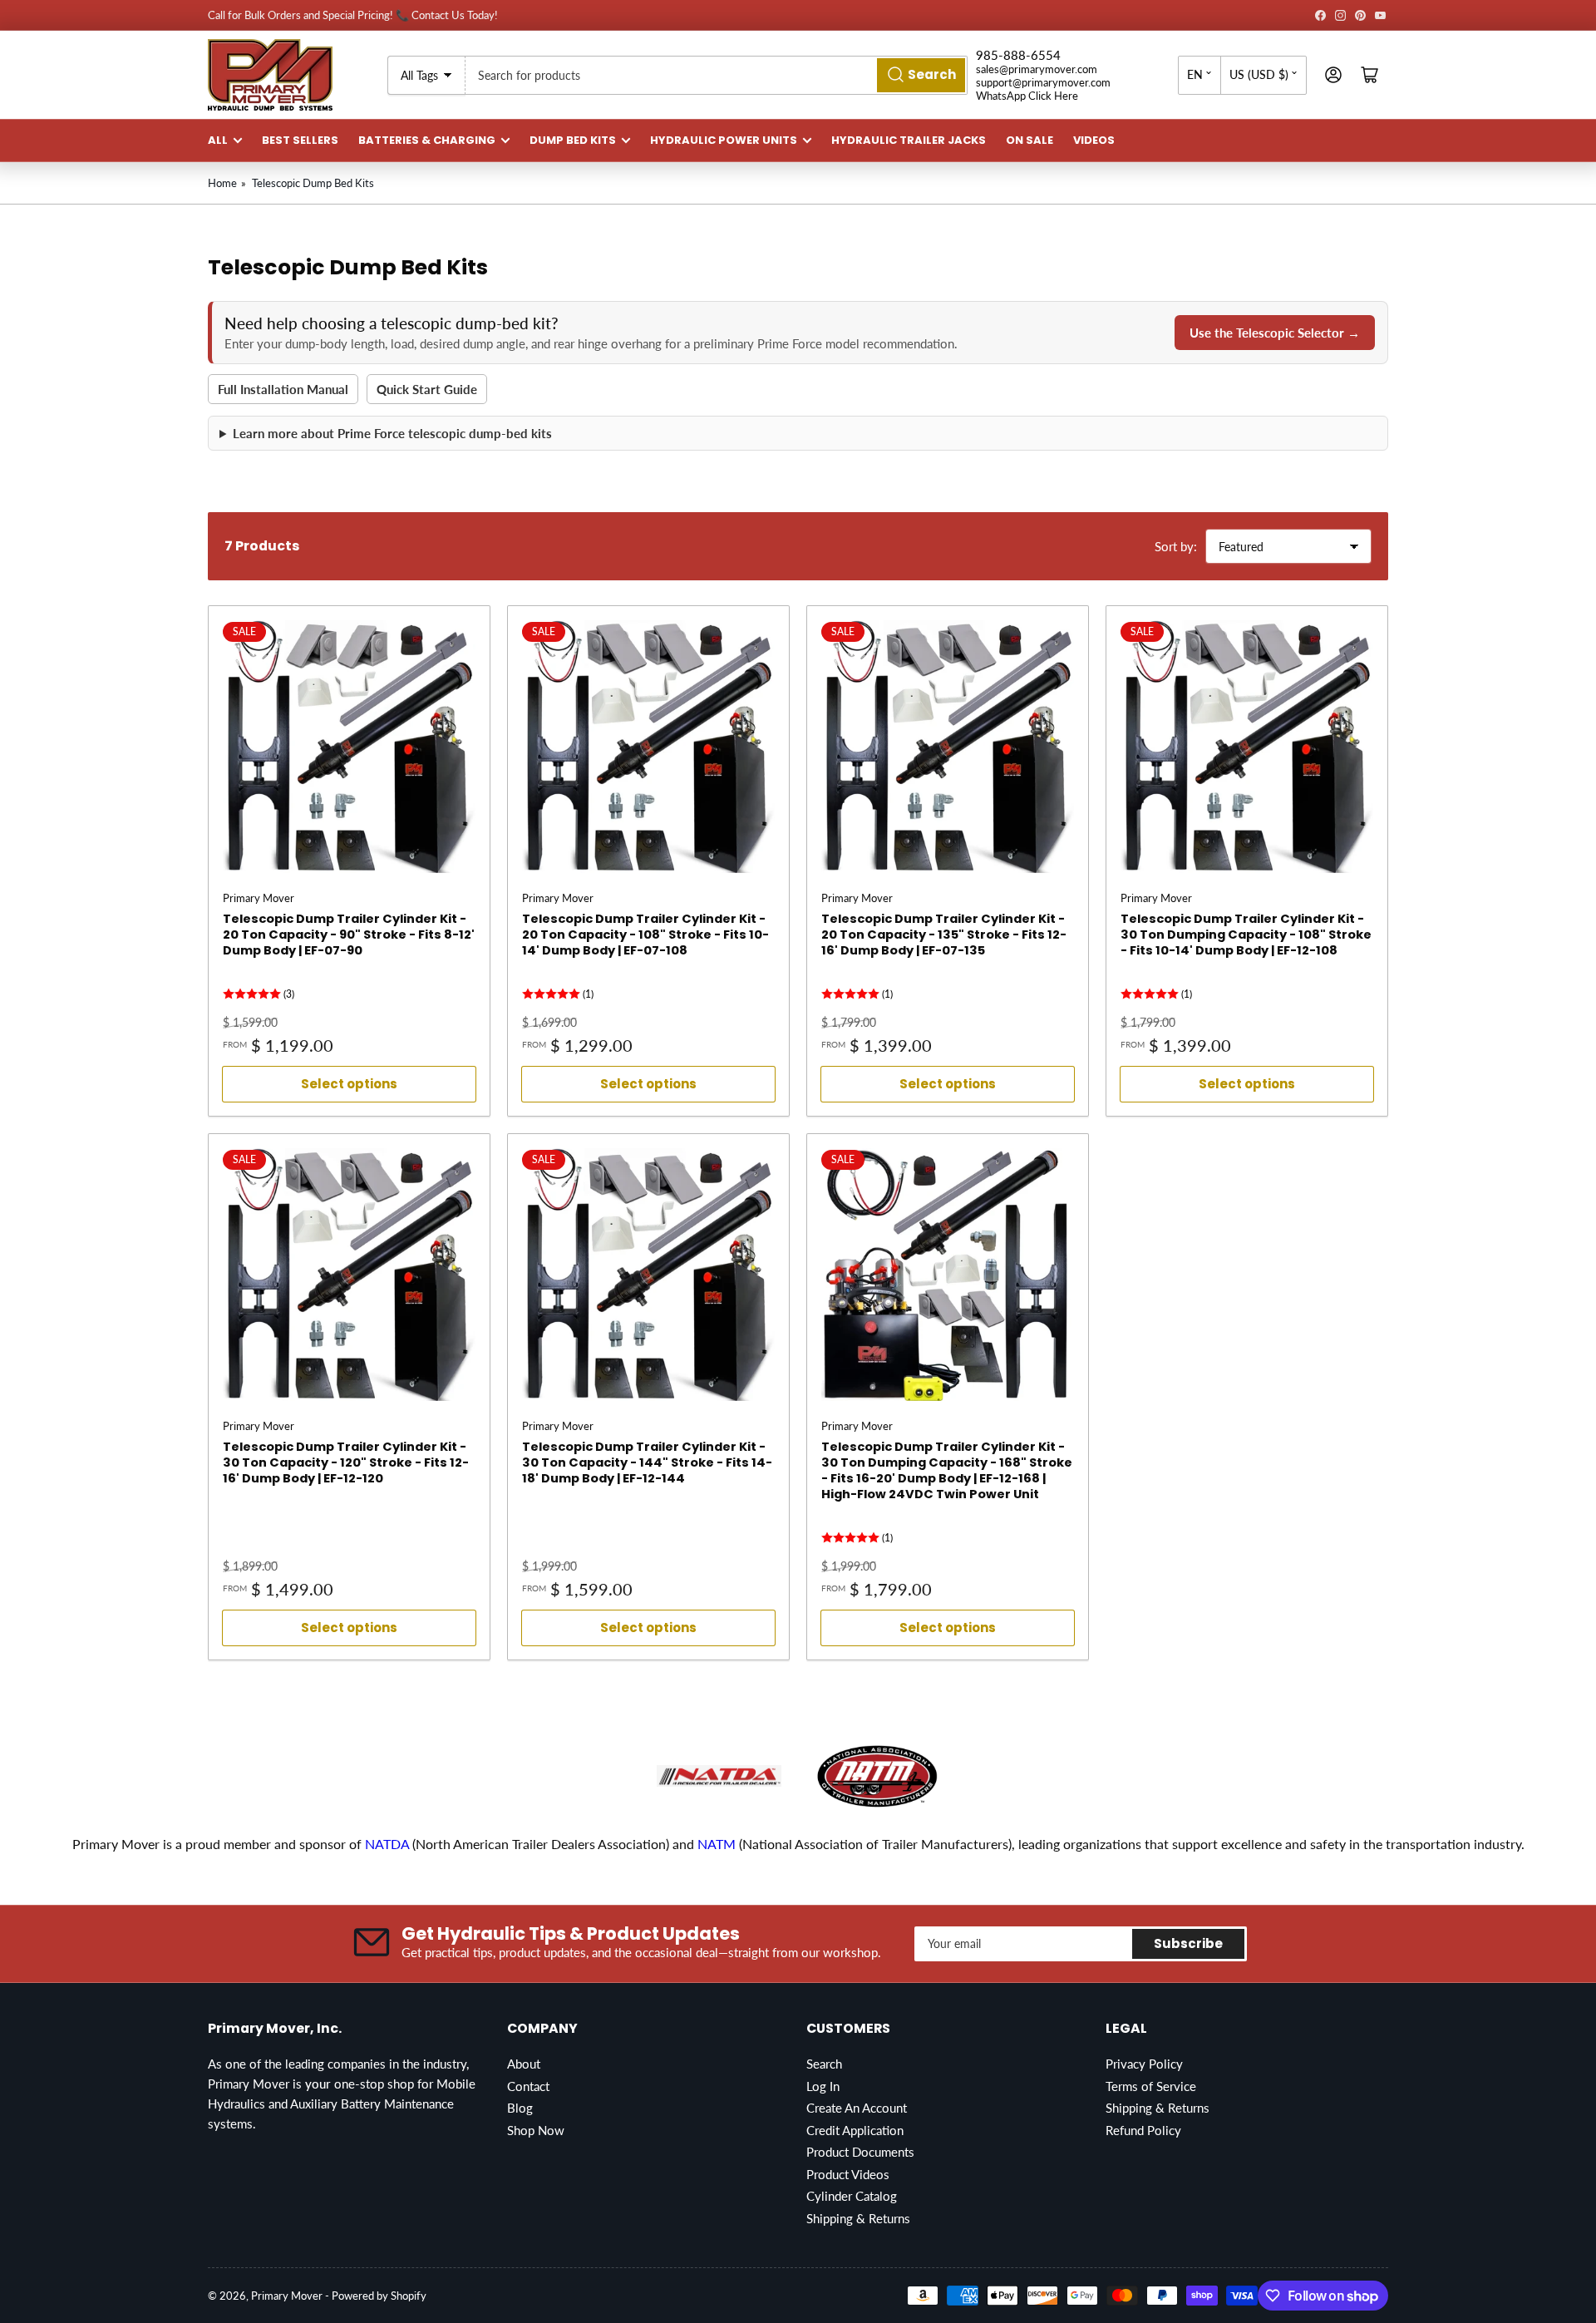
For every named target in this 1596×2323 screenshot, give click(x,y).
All (218, 140)
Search (824, 2064)
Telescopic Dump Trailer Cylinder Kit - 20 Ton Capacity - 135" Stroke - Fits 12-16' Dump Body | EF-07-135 (944, 935)
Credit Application (855, 2130)
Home (222, 183)
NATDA (389, 1844)
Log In (823, 2086)
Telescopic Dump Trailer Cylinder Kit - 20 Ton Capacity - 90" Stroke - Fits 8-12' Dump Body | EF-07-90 (349, 935)
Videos (1094, 140)
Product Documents (860, 2152)
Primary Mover (259, 898)
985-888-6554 (1018, 55)
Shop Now (536, 2130)
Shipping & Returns (858, 2218)
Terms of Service (1151, 2086)
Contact (528, 2086)
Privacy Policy (1144, 2064)
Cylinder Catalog (852, 2196)
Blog (520, 2108)
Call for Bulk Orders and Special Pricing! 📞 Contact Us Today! (353, 15)
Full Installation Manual (283, 389)
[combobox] (717, 75)
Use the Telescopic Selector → (1275, 333)
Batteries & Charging (427, 140)
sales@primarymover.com (1037, 69)
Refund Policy (1143, 2130)
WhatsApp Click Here (1027, 96)
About (524, 2064)
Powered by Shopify (379, 2296)
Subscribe (1188, 1943)
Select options (349, 1084)
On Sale (1030, 140)
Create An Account (857, 2108)
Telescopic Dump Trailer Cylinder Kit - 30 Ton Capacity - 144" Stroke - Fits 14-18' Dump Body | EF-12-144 (647, 1462)
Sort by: (1176, 546)
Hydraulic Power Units (724, 140)
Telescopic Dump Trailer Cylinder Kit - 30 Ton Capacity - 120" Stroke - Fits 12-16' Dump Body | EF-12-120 (346, 1462)
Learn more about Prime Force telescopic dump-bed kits (392, 433)
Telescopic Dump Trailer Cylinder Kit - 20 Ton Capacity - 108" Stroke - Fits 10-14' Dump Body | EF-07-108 (645, 935)
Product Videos (848, 2174)
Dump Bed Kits (573, 140)
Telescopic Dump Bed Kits (313, 183)
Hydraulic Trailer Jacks (909, 140)
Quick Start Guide (427, 389)
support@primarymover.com (1043, 82)
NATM (717, 1844)
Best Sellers (300, 140)
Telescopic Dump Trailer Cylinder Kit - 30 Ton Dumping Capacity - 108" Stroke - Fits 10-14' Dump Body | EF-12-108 (1246, 935)
